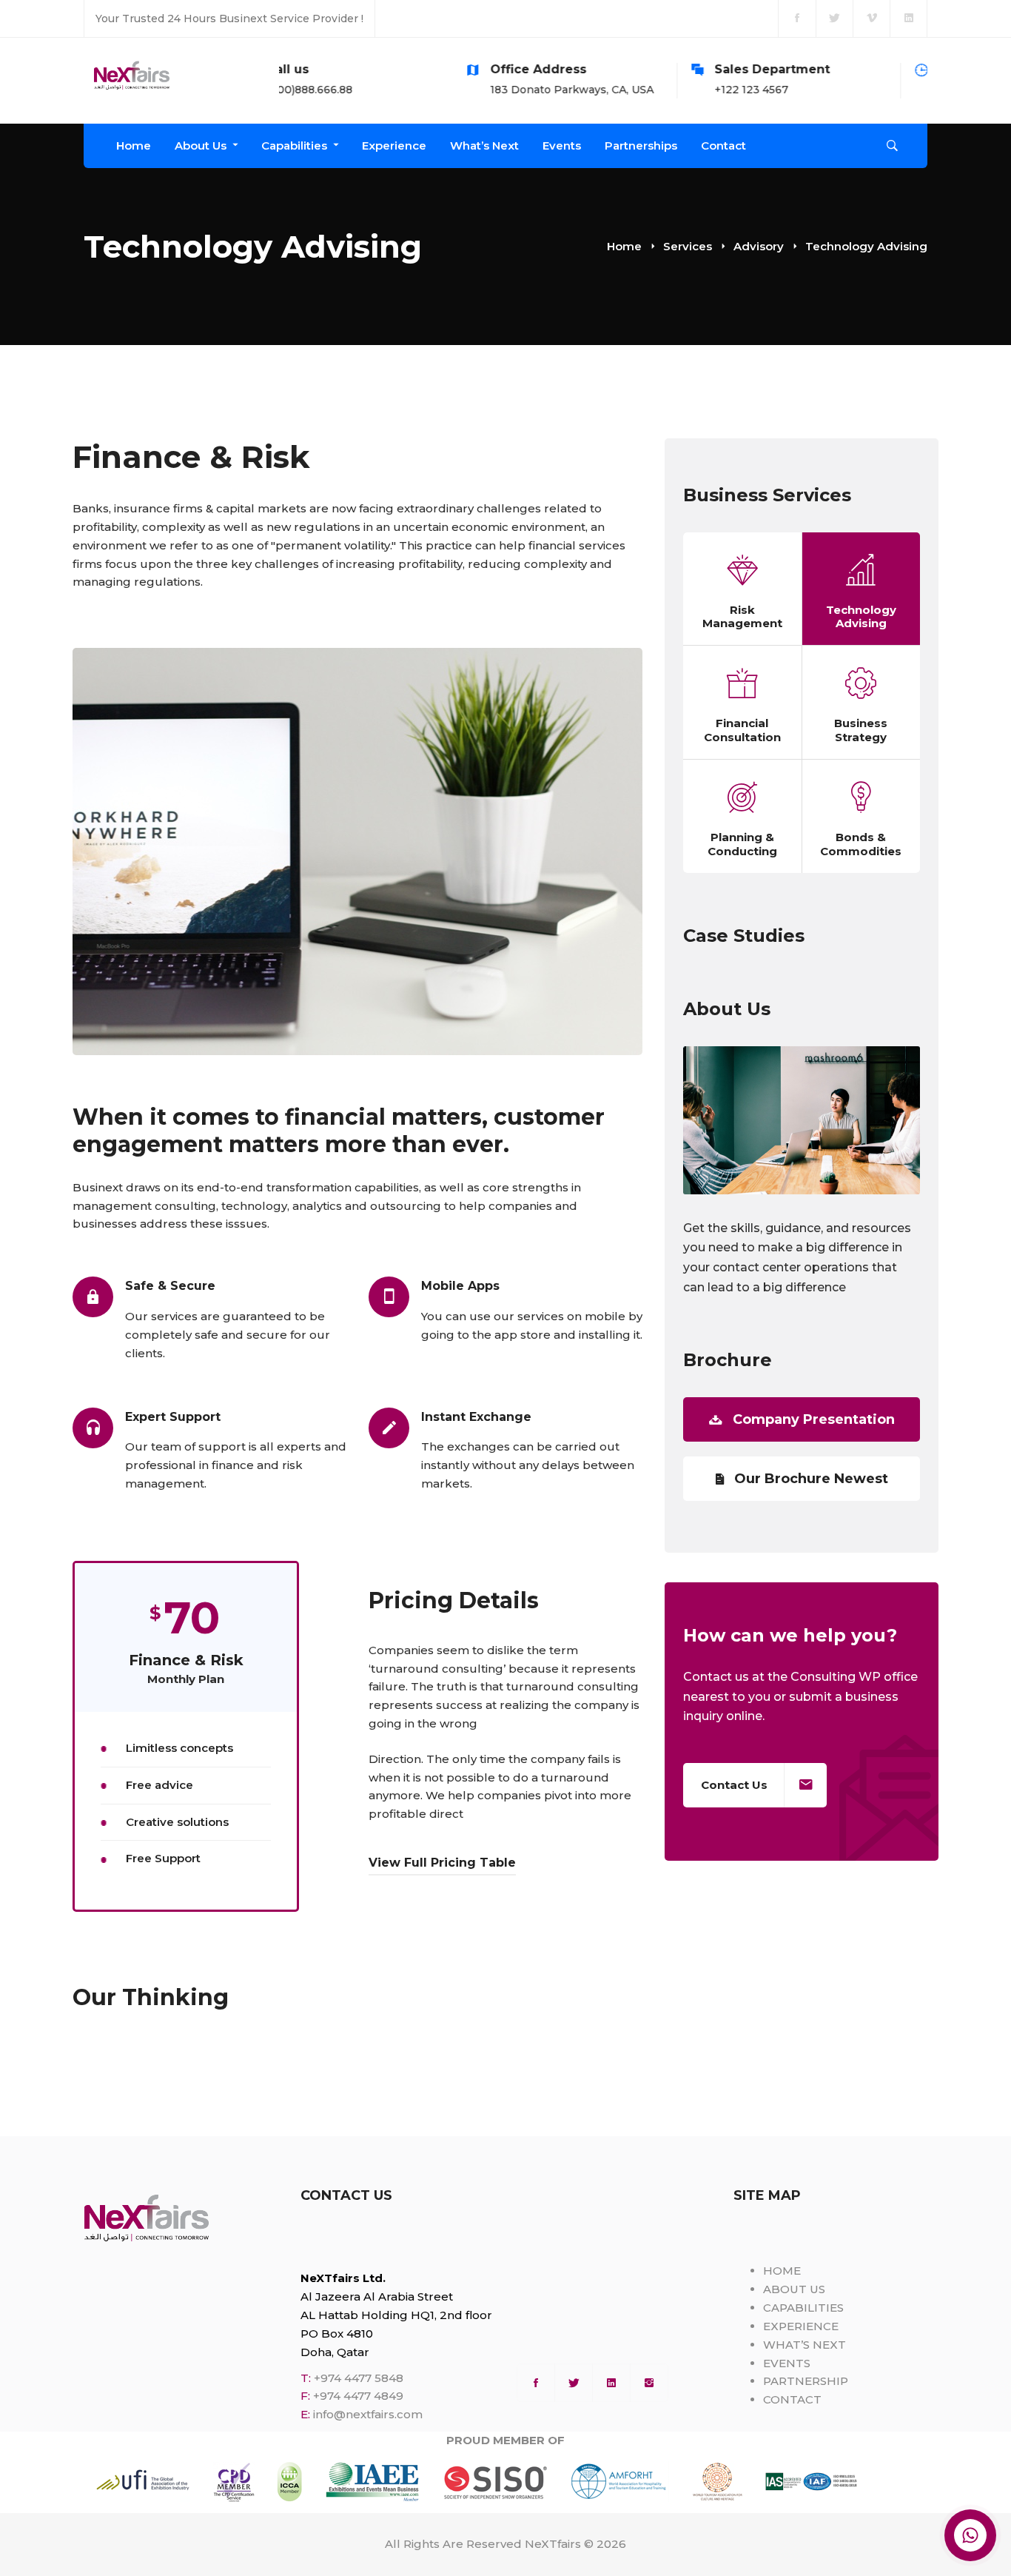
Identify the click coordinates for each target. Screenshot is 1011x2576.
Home (624, 246)
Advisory (759, 246)
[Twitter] (574, 2383)
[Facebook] (536, 2383)
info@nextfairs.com (368, 2414)
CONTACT (792, 2399)
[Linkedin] (611, 2383)
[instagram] (649, 2383)
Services (688, 246)
